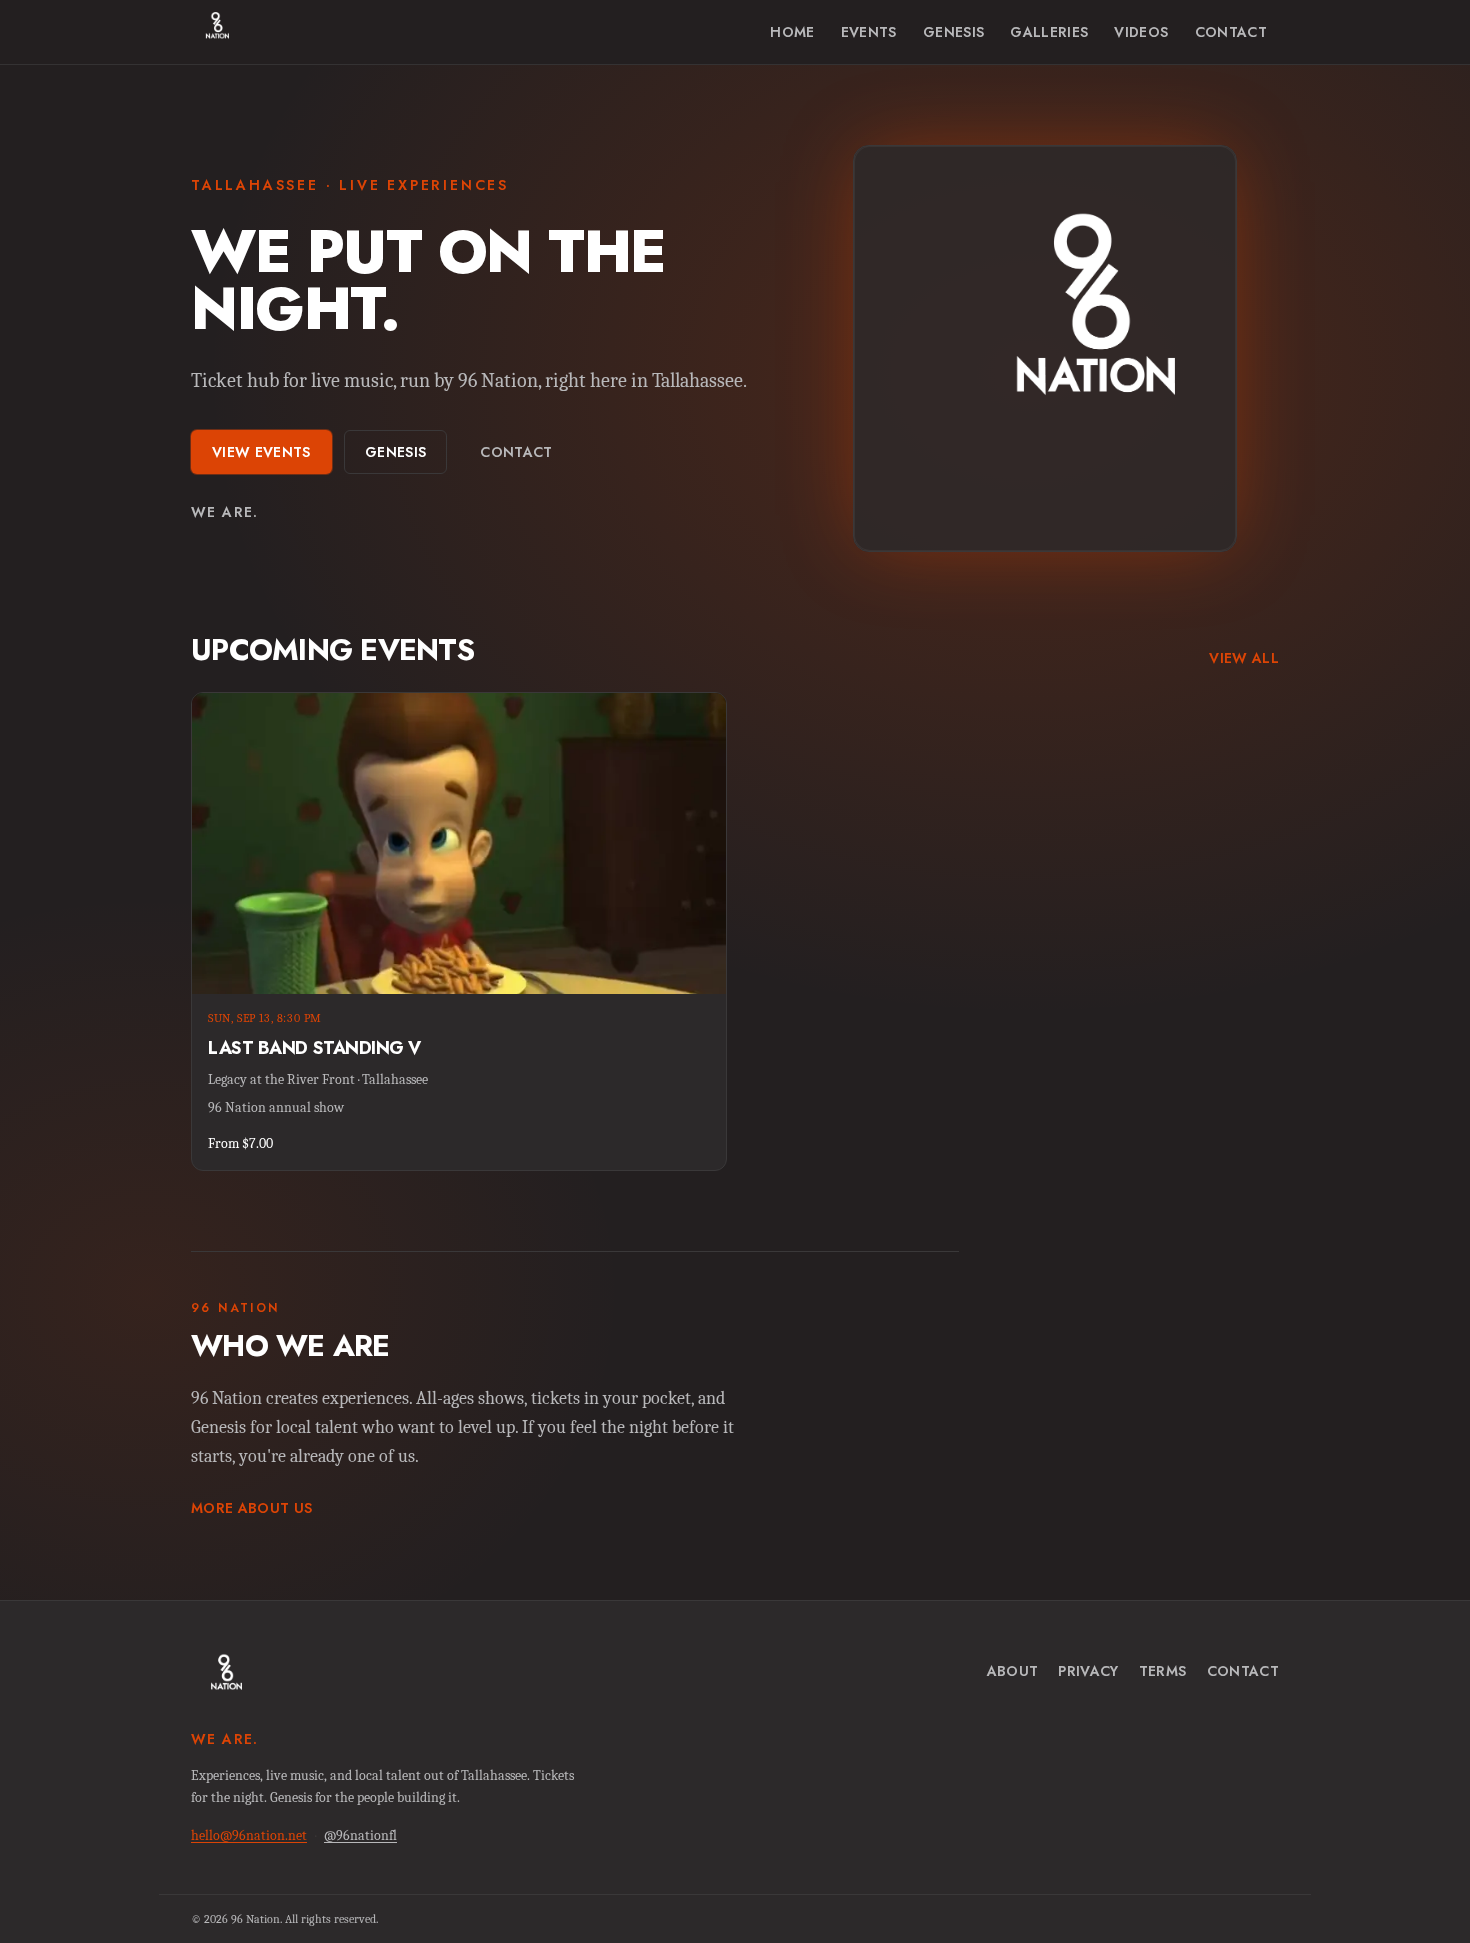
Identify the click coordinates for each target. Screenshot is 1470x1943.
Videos (1141, 32)
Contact (1231, 32)
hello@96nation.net (249, 1835)
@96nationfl (360, 1835)
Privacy (1088, 1671)
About (1013, 1671)
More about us (252, 1508)
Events (869, 32)
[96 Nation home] (210, 32)
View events (261, 452)
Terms (1163, 1671)
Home (792, 32)
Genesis (953, 32)
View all (1244, 658)
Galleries (1049, 32)
